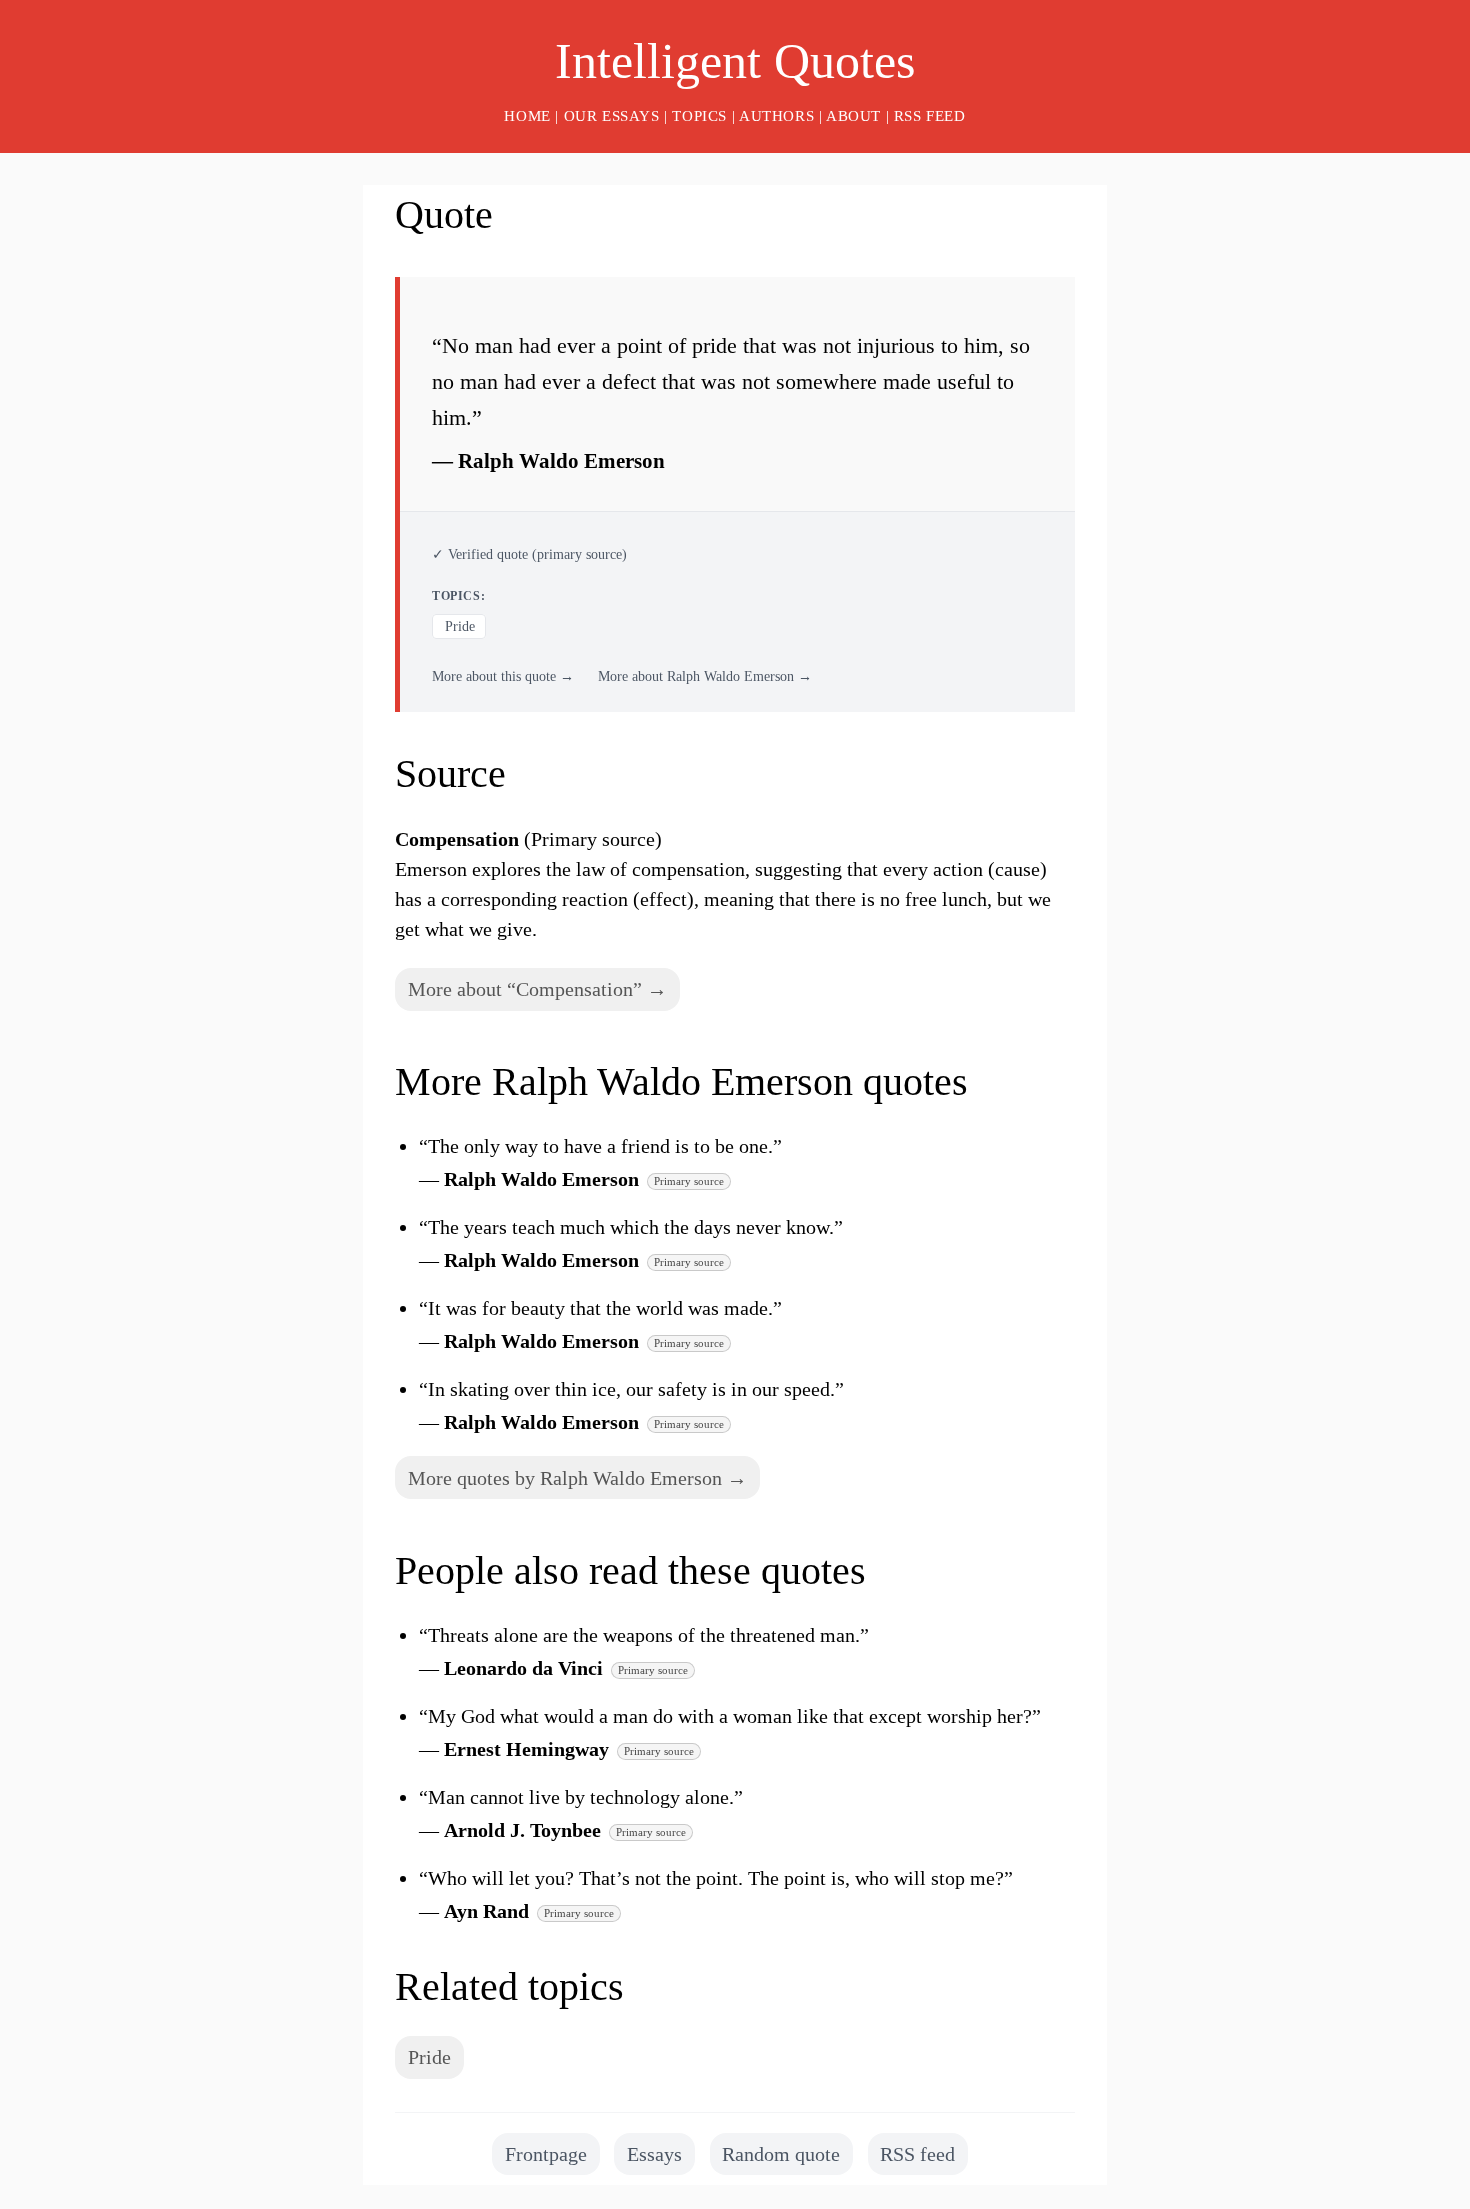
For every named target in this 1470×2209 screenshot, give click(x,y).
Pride (460, 626)
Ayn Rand (486, 1911)
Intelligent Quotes (735, 61)
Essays (654, 2154)
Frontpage (546, 2154)
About (853, 116)
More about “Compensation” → (537, 989)
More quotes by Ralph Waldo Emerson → (577, 1478)
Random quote (781, 2154)
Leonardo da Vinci (523, 1668)
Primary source (689, 1181)
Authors (776, 116)
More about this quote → (503, 676)
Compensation (457, 839)
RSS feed (930, 116)
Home (527, 116)
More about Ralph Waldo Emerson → (705, 676)
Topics (699, 116)
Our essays (612, 116)
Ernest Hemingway (526, 1749)
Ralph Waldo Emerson (561, 460)
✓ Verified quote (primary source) (529, 554)
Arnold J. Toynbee (522, 1830)
